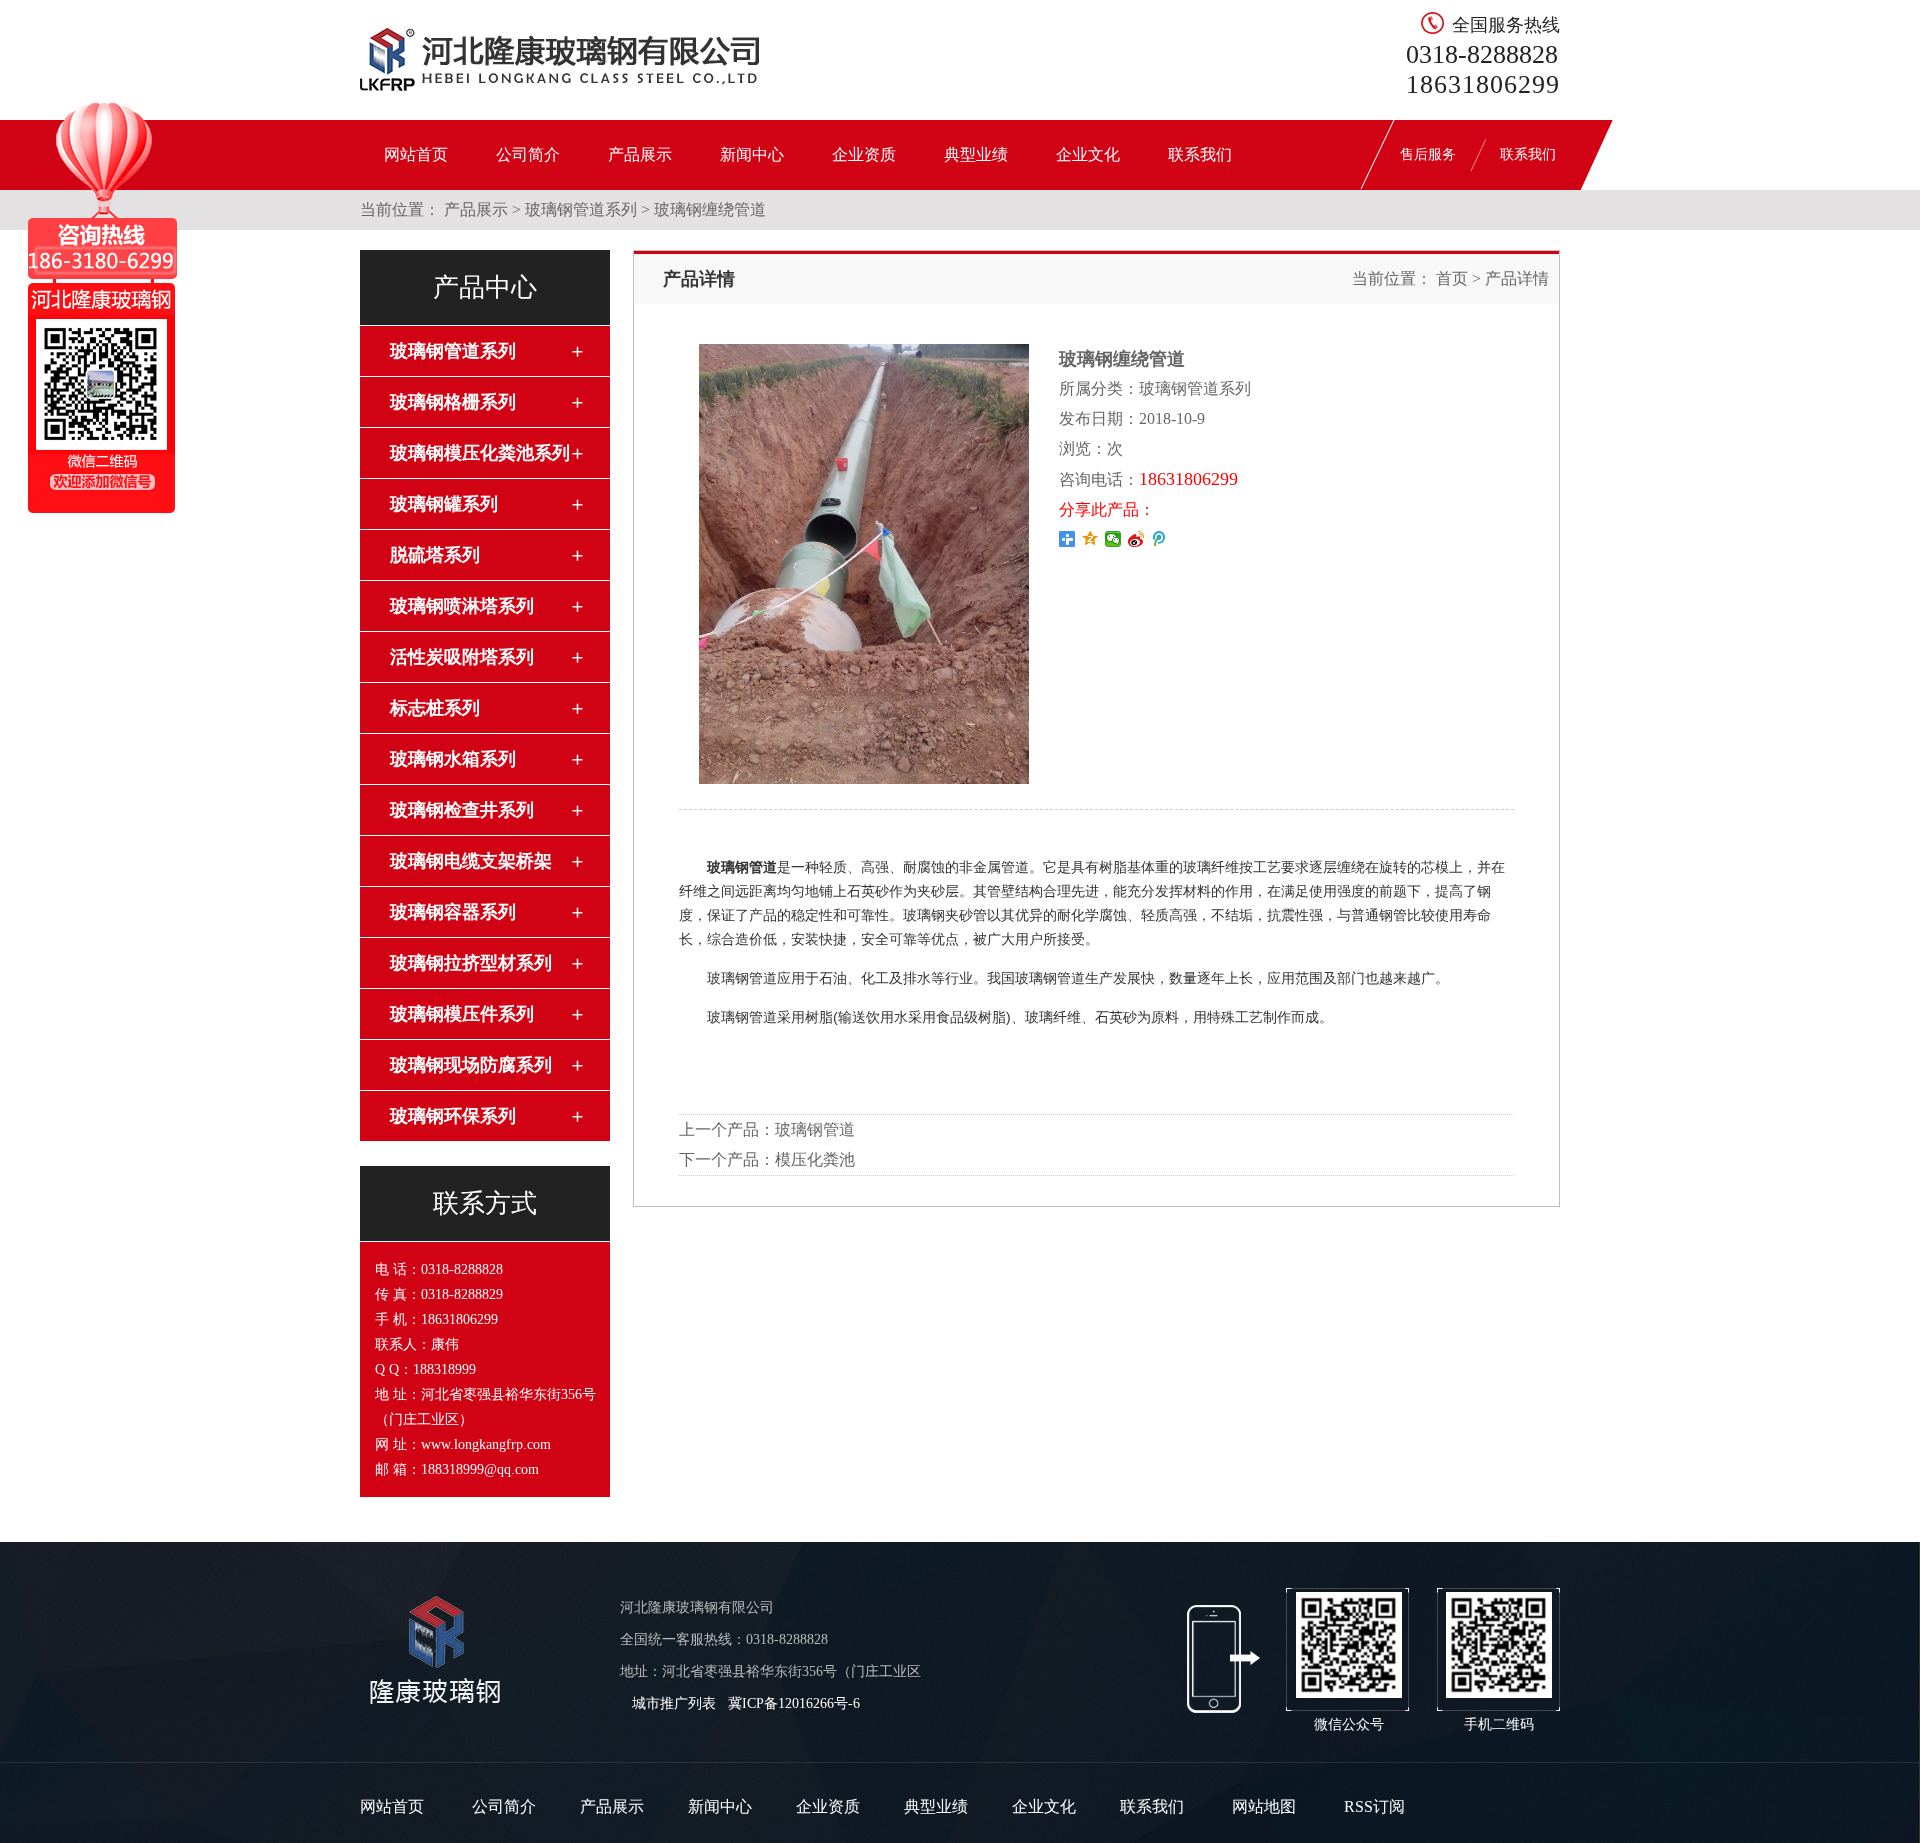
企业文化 (1088, 154)
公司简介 (528, 154)
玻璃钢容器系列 (453, 912)
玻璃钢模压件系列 (462, 1014)
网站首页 (416, 154)
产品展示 (640, 154)
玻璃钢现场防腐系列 (471, 1065)
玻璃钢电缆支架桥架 (471, 861)
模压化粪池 (815, 1159)
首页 (1452, 278)
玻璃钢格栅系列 (453, 402)
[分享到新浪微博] (1136, 539)
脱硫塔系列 (435, 555)
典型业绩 (976, 154)
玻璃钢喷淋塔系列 (462, 606)
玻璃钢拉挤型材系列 (471, 963)
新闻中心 (752, 154)
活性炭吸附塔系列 (462, 657)
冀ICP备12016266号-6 (794, 1703)
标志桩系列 (435, 708)
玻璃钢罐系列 (444, 504)
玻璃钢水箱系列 (453, 759)
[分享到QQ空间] (1090, 539)
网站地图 (1264, 1806)
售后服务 (1428, 154)
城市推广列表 (674, 1703)
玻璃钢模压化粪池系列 (480, 453)
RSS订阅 (1374, 1806)
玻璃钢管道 (815, 1129)
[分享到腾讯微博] (1159, 539)
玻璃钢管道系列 (581, 209)
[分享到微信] (1113, 539)
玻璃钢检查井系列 (462, 810)
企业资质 (864, 154)
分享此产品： (1107, 509)
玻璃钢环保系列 (453, 1116)
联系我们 (1200, 154)
